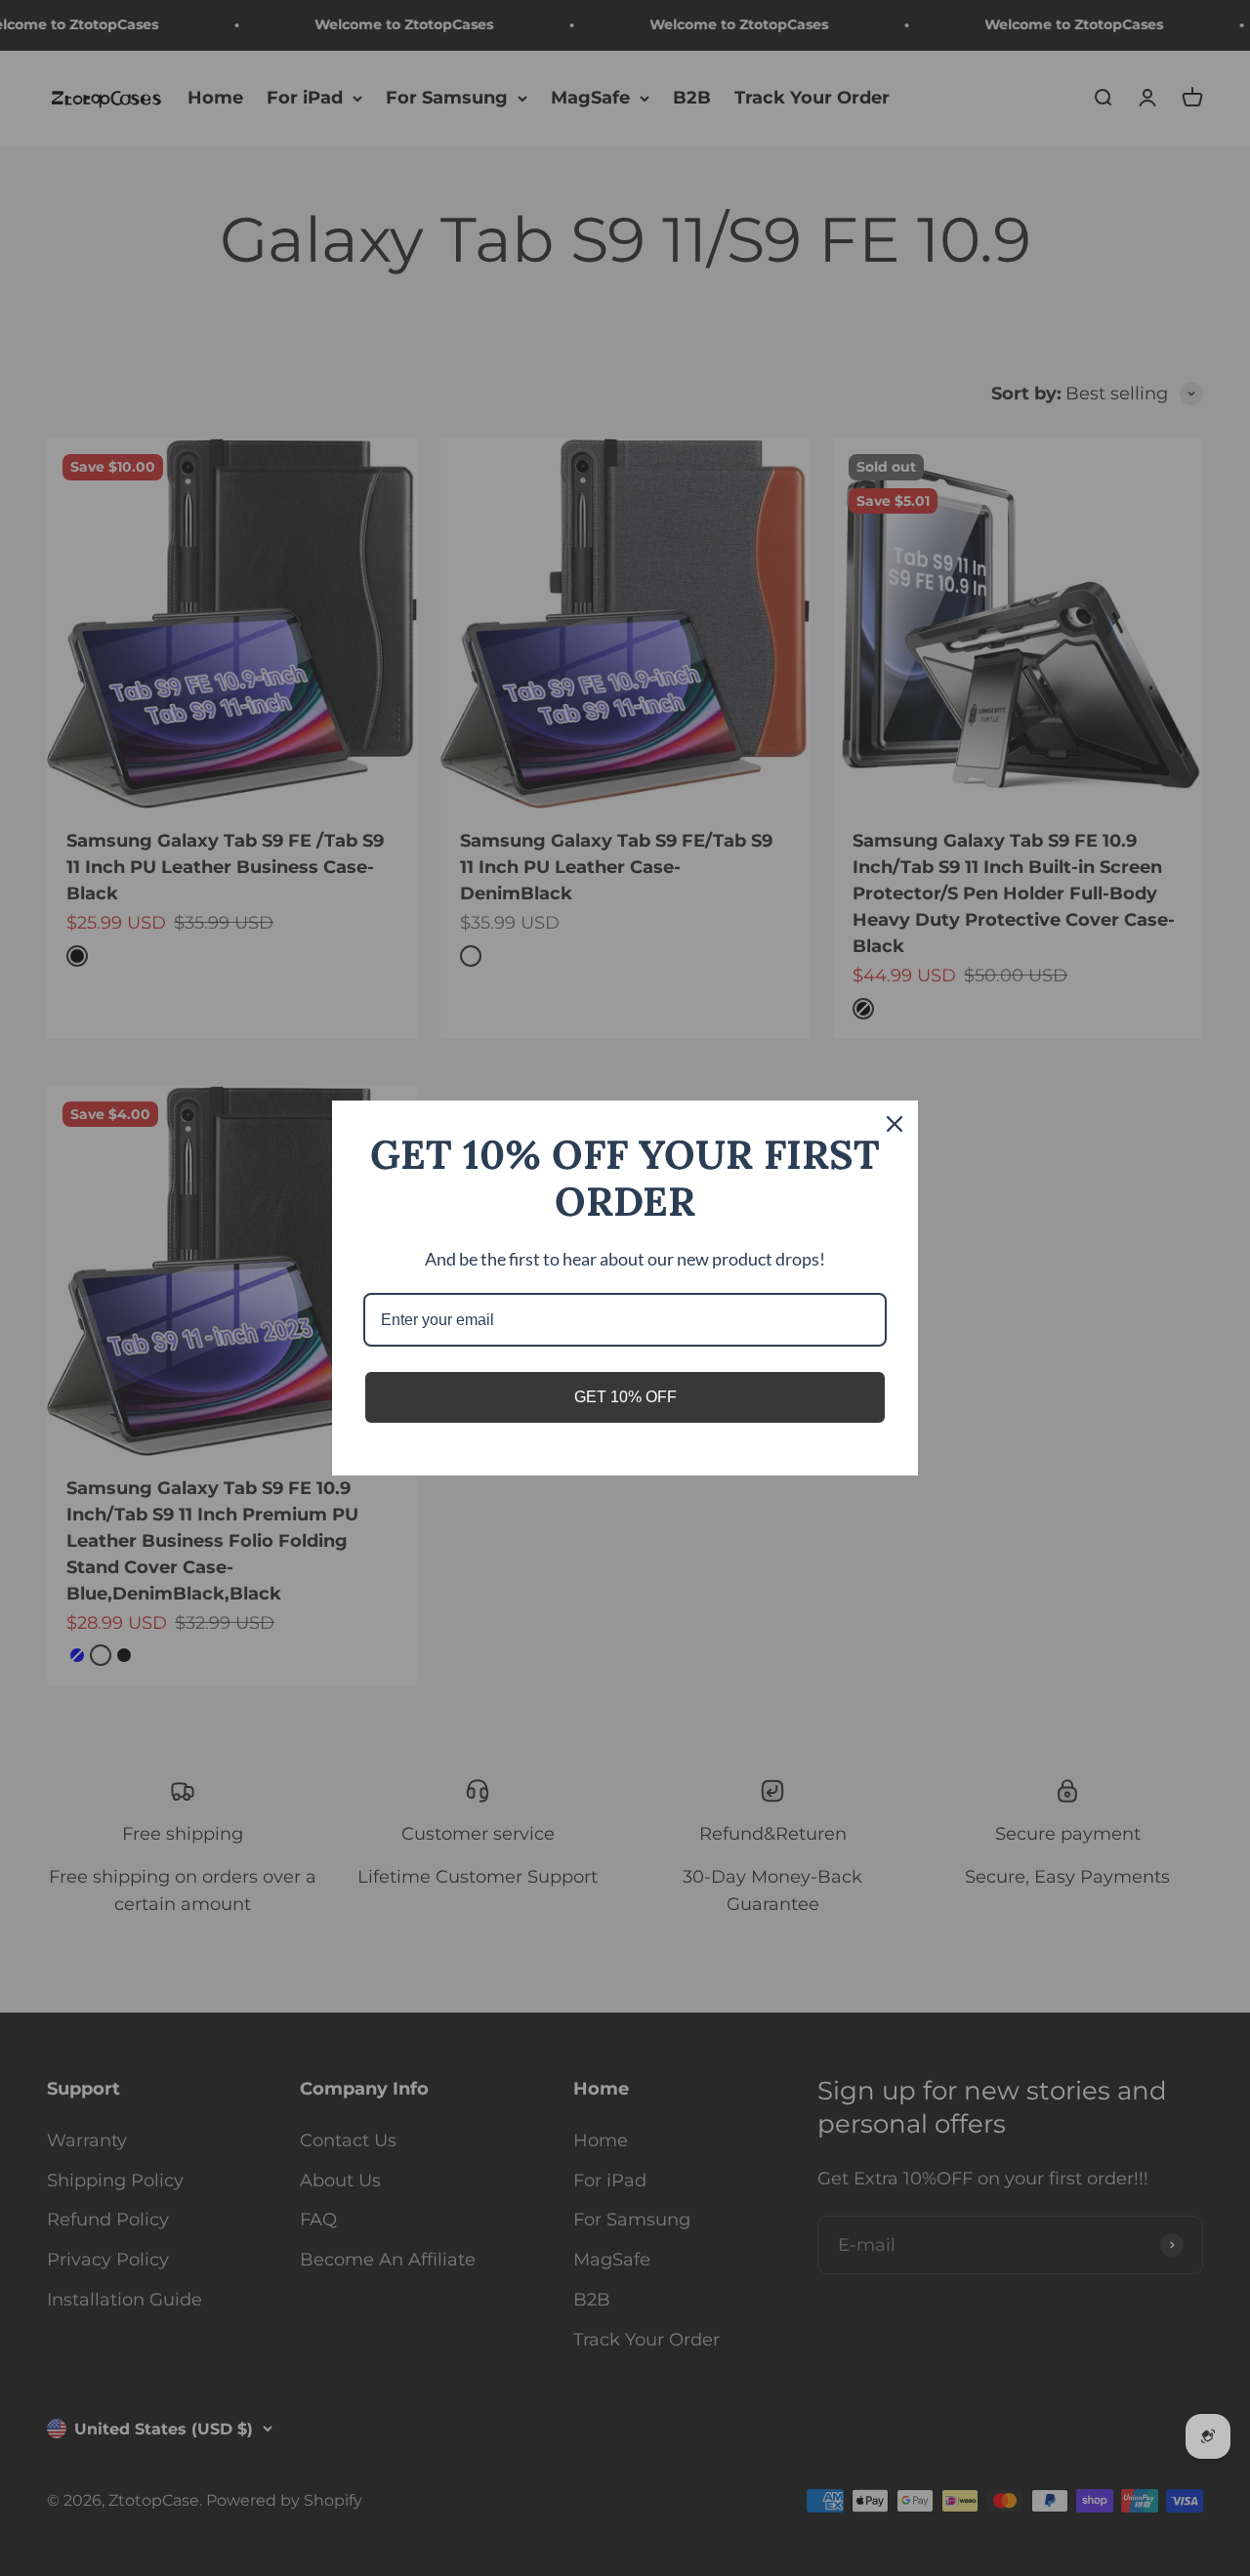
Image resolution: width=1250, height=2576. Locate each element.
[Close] (895, 1124)
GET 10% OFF (625, 1397)
